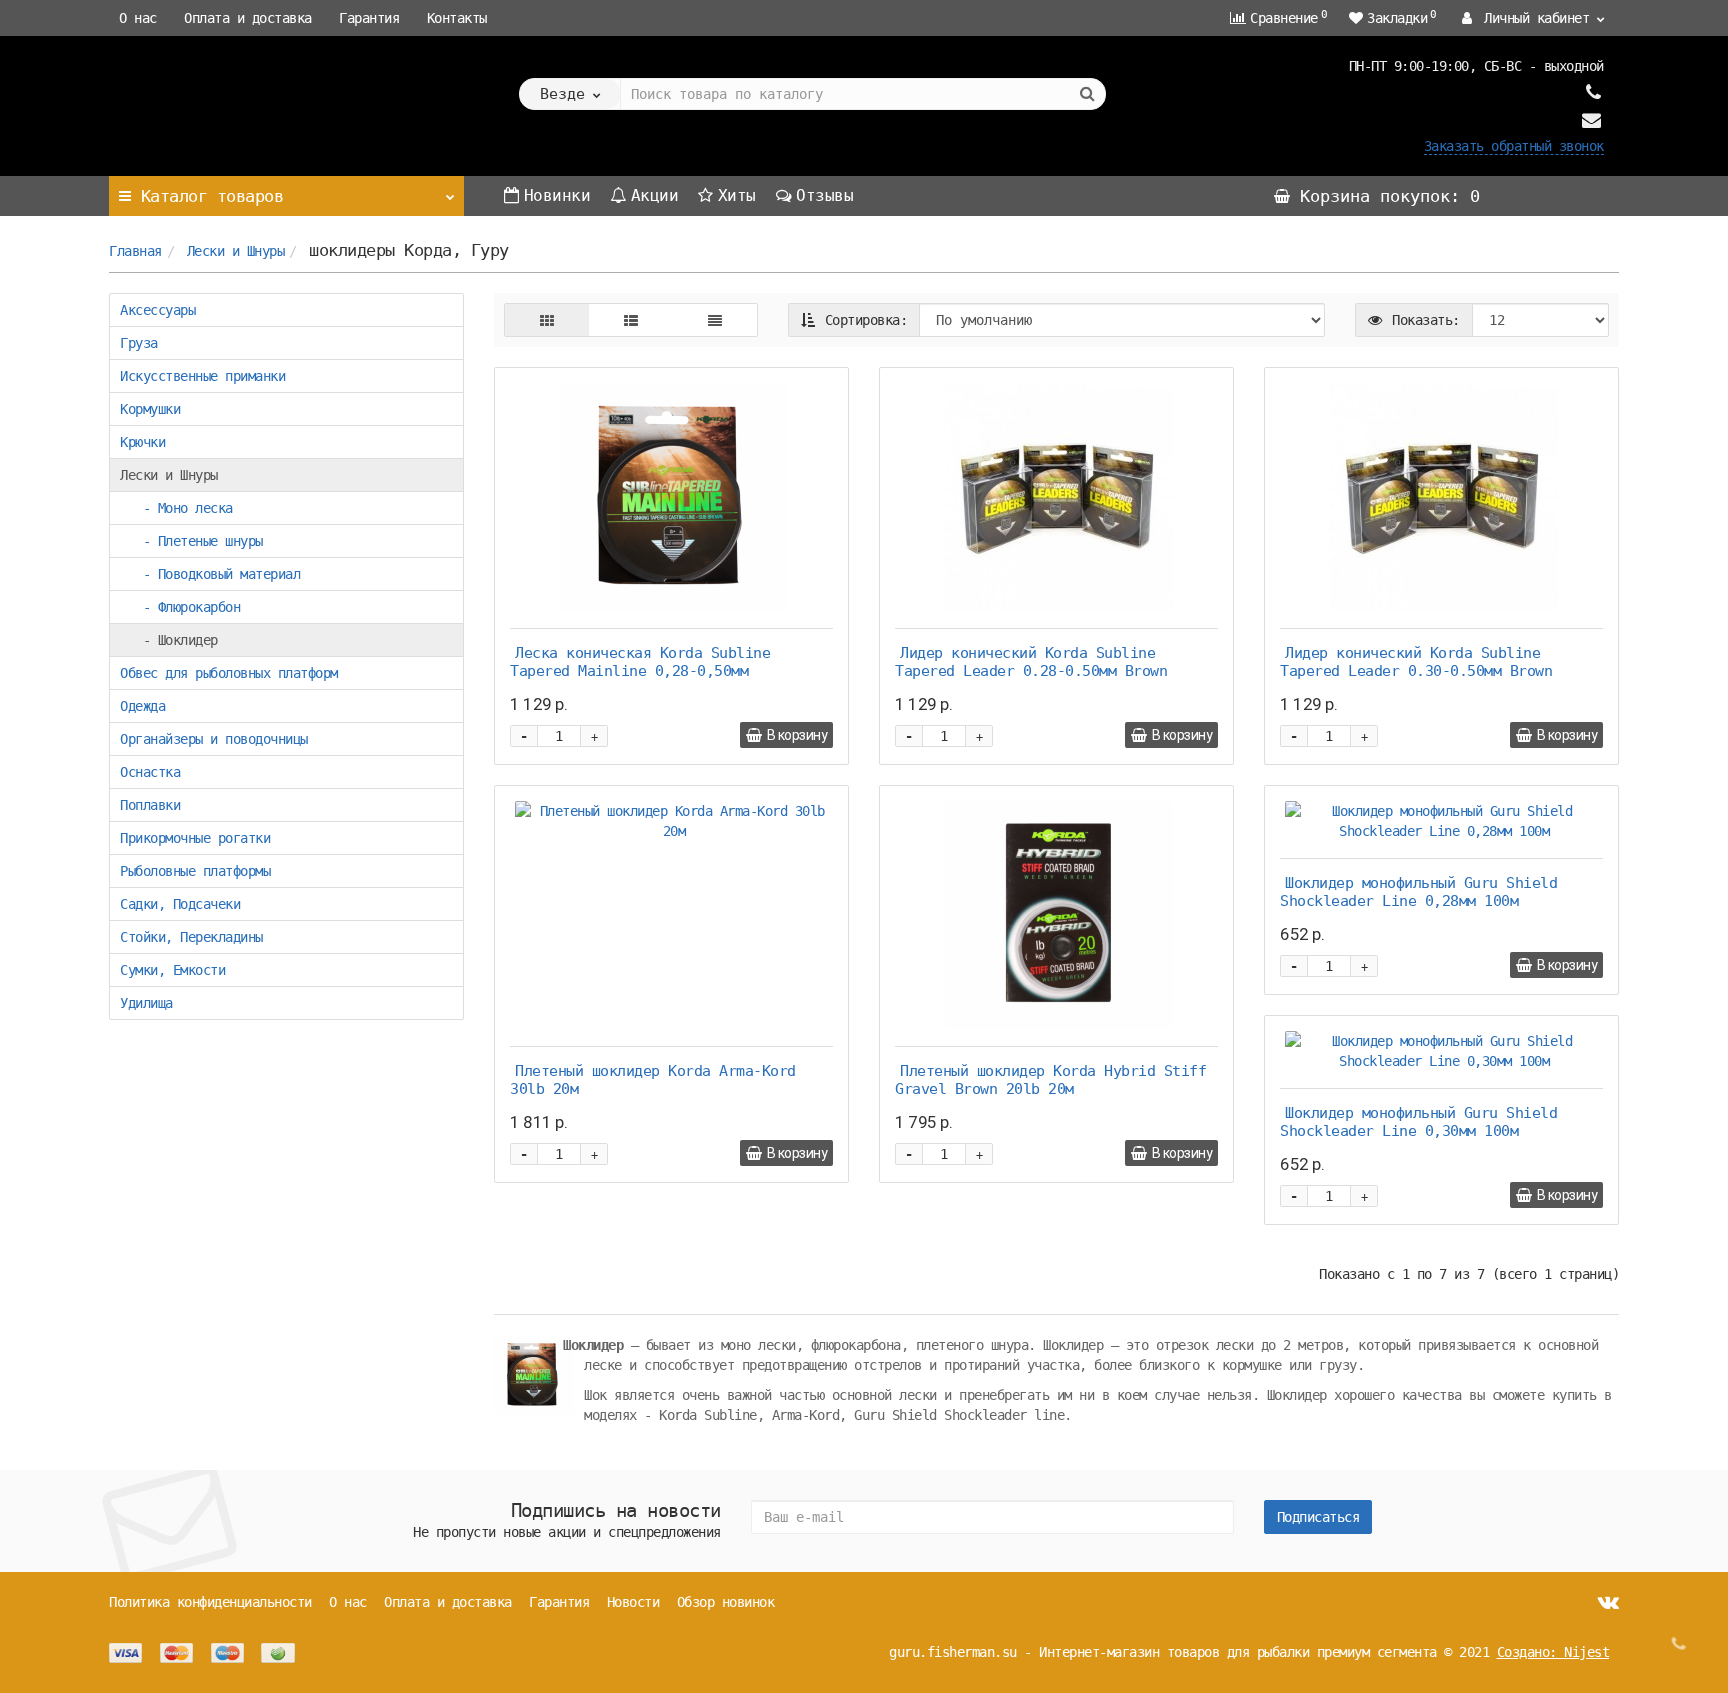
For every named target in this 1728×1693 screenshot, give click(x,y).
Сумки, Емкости (172, 970)
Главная (135, 251)
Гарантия (369, 18)
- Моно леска (176, 508)
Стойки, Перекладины (191, 937)
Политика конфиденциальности (210, 1602)
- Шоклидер (169, 640)
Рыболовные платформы (195, 871)
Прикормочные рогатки (195, 838)
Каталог (212, 196)
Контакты (457, 18)
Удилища (146, 1003)
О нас (138, 18)
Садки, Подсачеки (180, 904)
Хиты (737, 195)
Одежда (142, 706)
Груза (139, 343)
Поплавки (150, 805)
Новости (633, 1602)
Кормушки (150, 409)
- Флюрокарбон (180, 607)
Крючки (142, 442)
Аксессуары (157, 310)
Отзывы (824, 195)
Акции (655, 195)
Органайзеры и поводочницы (214, 739)
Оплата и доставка (248, 18)
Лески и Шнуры (236, 251)
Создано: (1553, 1652)
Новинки (557, 195)
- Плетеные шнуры (191, 541)
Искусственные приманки (202, 376)
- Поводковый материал (210, 574)
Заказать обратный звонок (1514, 146)
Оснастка (150, 772)
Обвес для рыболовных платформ (229, 673)
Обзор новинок (726, 1602)
